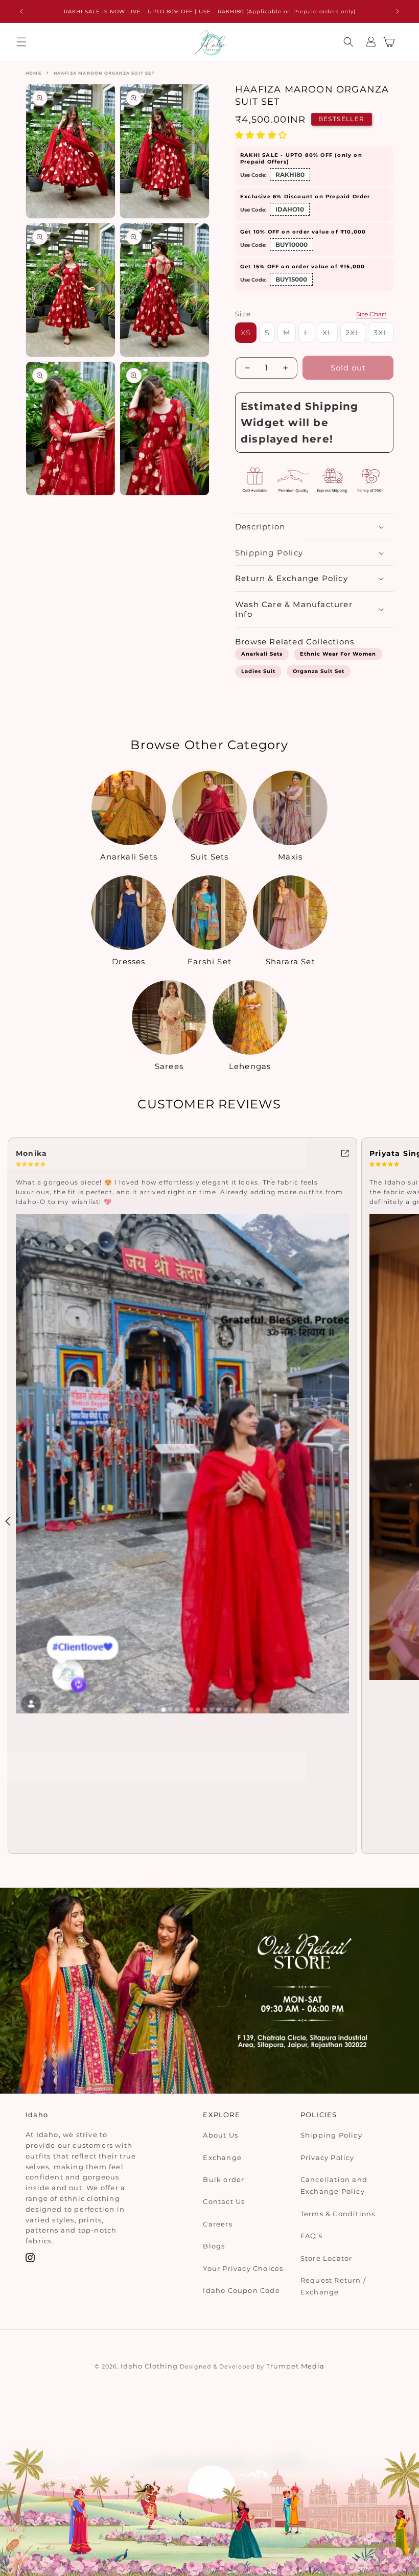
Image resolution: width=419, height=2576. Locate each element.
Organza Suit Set (319, 671)
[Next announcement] (398, 11)
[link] (182, 1152)
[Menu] (21, 42)
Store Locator (327, 2258)
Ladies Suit (258, 671)
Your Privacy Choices (243, 2268)
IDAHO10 (290, 209)
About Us (220, 2135)
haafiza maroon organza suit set (104, 73)
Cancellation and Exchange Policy (334, 2185)
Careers (217, 2224)
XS (249, 335)
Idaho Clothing (149, 2366)
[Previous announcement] (21, 11)
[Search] (348, 42)
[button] (262, 135)
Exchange (222, 2157)
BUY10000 (292, 245)
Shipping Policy (331, 2135)
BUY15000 (291, 279)
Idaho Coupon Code (241, 2290)
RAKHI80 (290, 175)
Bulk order (224, 2179)
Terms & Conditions (338, 2214)
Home (33, 73)
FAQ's (311, 2236)
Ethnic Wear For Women (338, 654)
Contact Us (224, 2201)
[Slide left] (8, 1521)
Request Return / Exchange (333, 2286)
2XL (355, 335)
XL (330, 335)
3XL (383, 335)
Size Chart (371, 314)
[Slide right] (411, 1521)
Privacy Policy (328, 2157)
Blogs (214, 2246)
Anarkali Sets (262, 654)
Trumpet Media (295, 2366)
